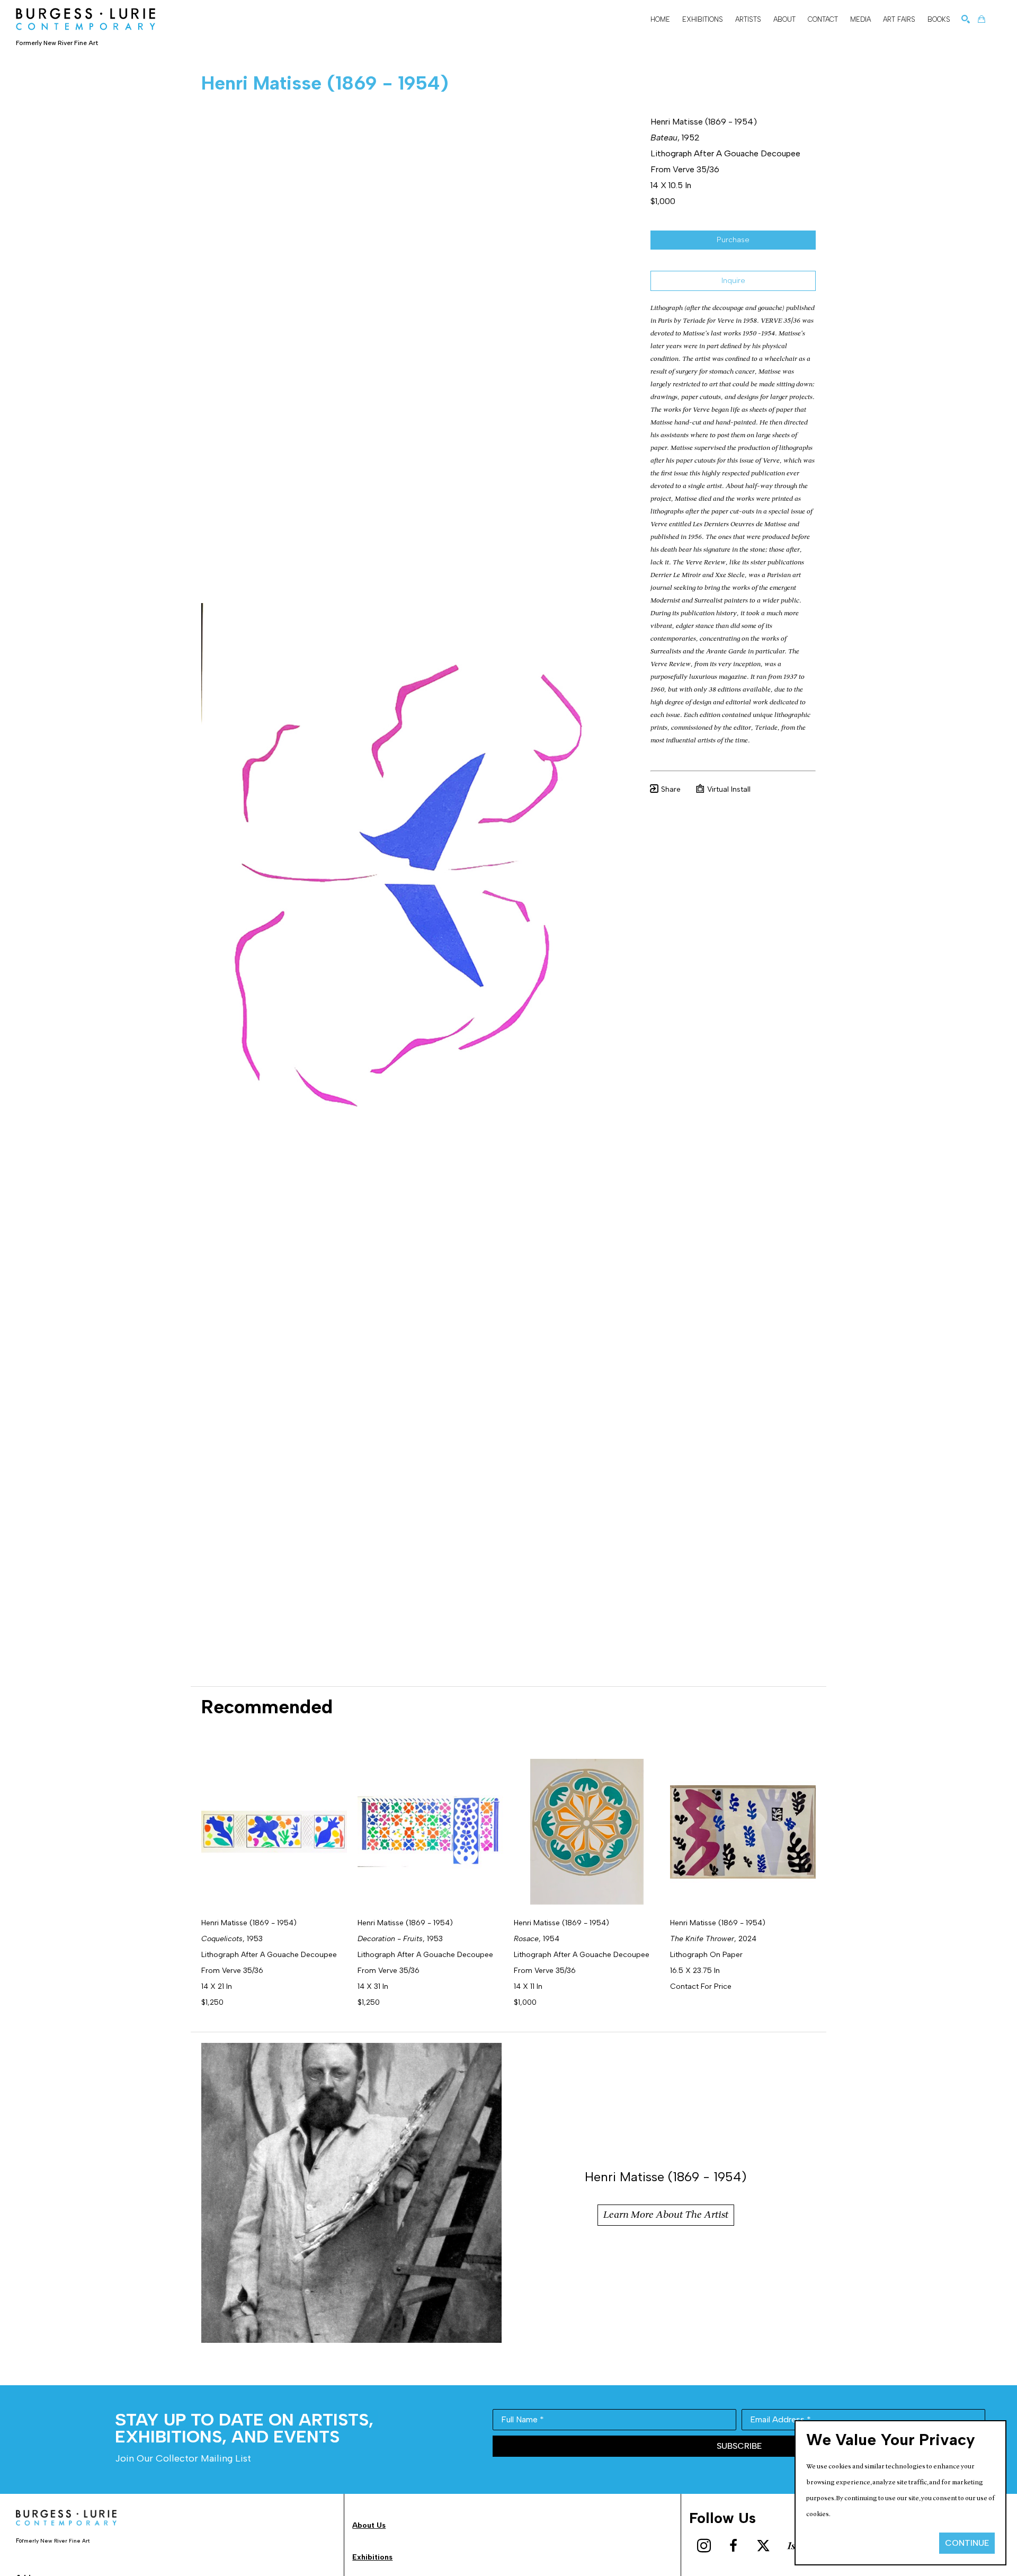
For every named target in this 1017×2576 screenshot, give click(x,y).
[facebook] (734, 2546)
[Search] (966, 19)
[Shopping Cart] (982, 19)
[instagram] (704, 2546)
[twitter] (763, 2546)
